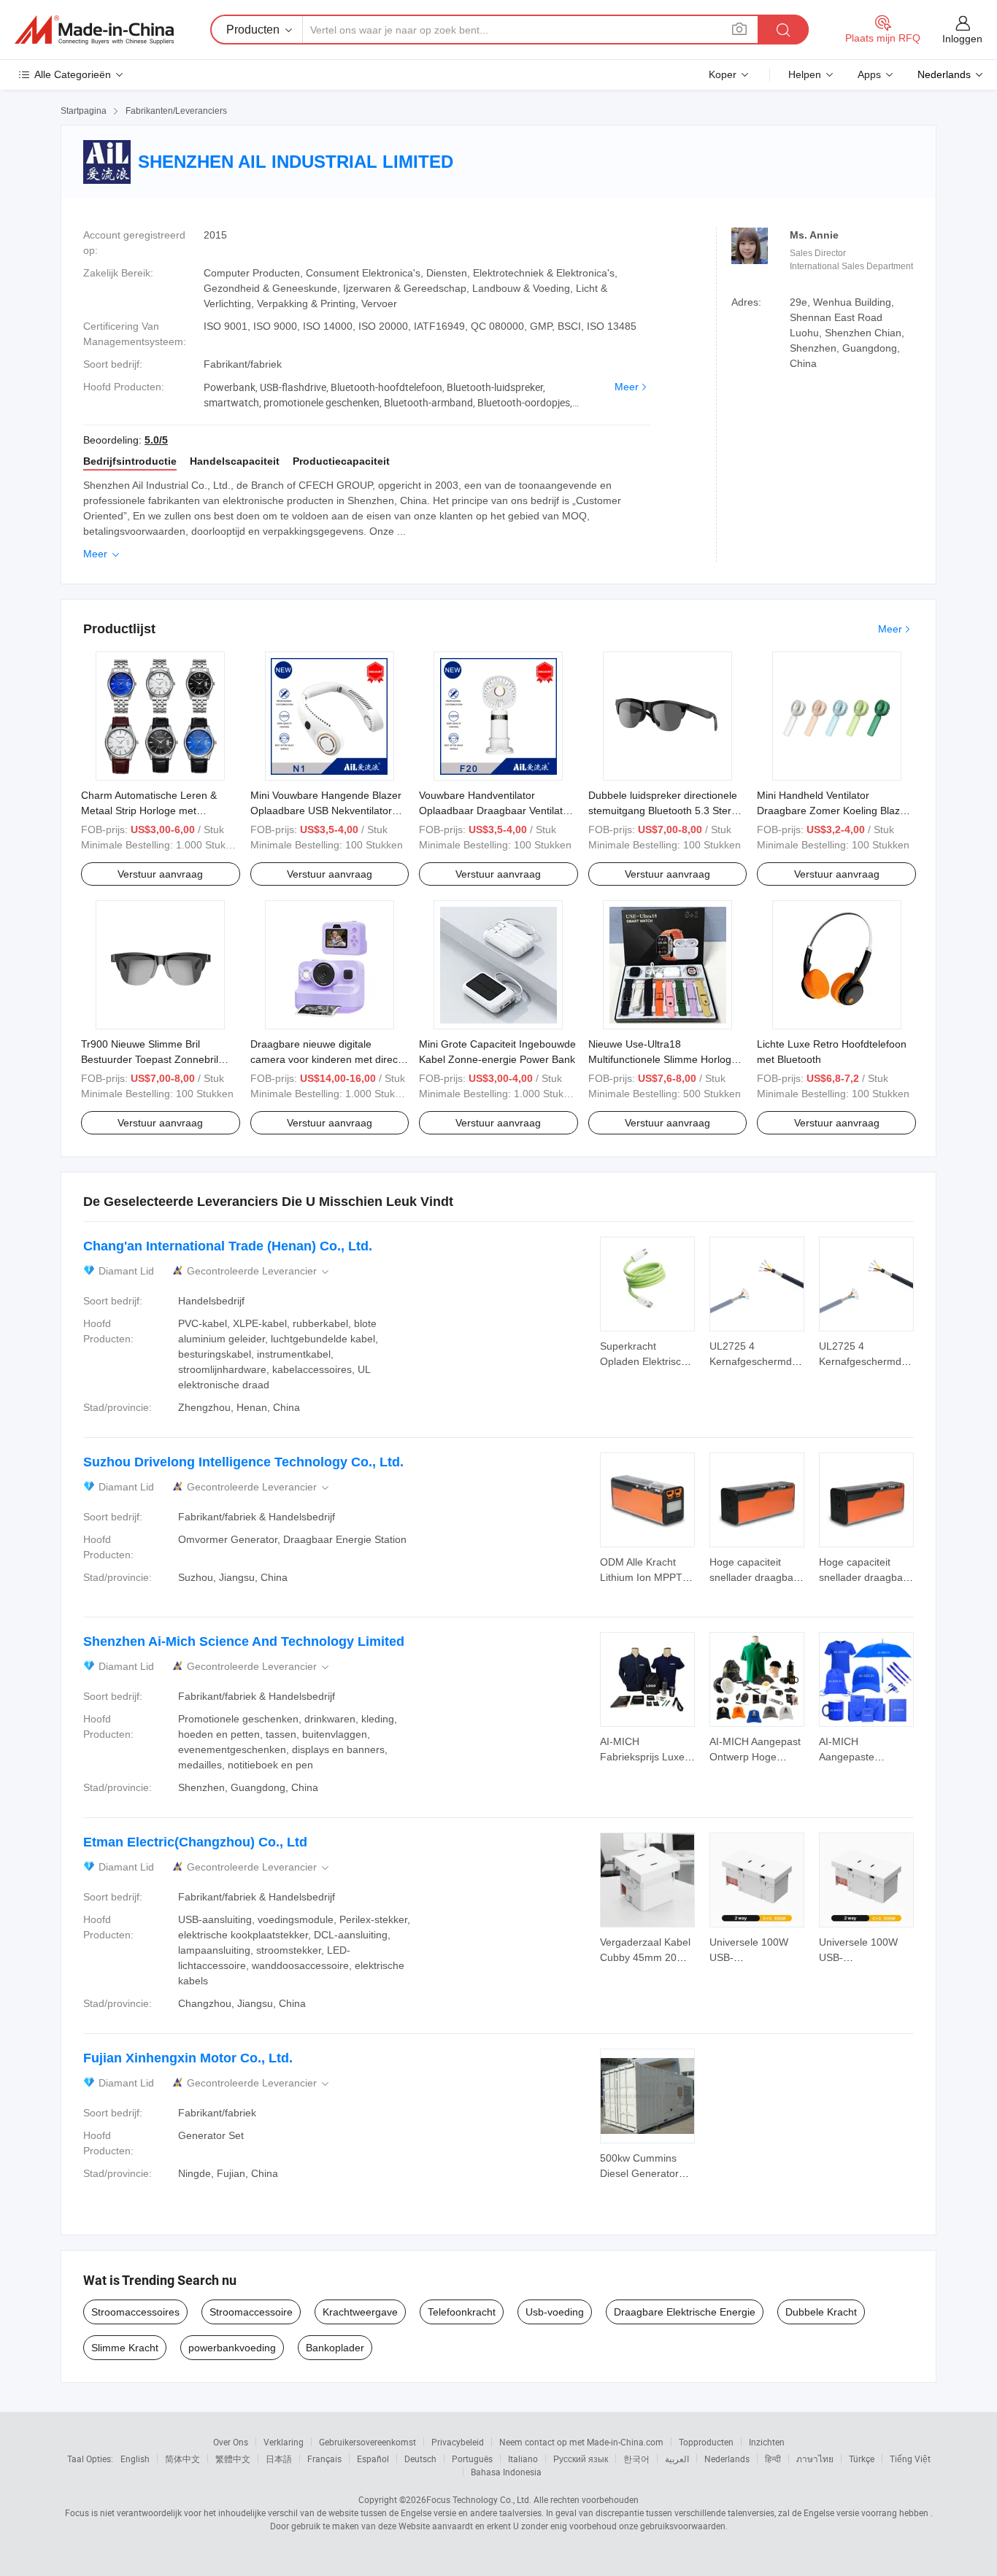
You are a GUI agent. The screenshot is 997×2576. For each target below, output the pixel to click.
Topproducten (706, 2442)
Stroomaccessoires (135, 2312)
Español (373, 2459)
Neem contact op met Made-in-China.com (581, 2442)
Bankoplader (335, 2348)
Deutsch (420, 2459)
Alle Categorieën (73, 74)
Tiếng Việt (910, 2459)
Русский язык (581, 2459)
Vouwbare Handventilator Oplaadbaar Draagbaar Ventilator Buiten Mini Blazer (496, 811)
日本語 (279, 2459)
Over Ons (231, 2442)
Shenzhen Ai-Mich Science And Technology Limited (244, 1641)
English (135, 2459)
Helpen (805, 74)
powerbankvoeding (232, 2348)
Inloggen (962, 39)
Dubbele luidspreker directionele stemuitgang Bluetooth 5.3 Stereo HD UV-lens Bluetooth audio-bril (666, 811)
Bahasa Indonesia (506, 2472)
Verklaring (284, 2442)
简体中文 (182, 2459)
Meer (627, 387)
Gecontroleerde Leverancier (259, 1271)
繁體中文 (233, 2459)
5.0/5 (156, 440)
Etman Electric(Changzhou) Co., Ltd (195, 1842)
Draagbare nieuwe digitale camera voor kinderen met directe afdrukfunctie (328, 1059)
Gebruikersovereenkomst (367, 2442)
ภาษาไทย (815, 2459)
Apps (869, 74)
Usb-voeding (555, 2312)
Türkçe (862, 2459)
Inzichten (767, 2442)
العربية (677, 2459)
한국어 (636, 2459)
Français (324, 2459)
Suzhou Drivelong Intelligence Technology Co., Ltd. (243, 1462)
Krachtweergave (360, 2312)
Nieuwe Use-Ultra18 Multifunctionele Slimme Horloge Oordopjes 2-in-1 (663, 1059)
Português (472, 2459)
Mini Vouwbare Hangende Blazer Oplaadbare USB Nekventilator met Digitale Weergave (326, 811)
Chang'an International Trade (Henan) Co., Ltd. (228, 1246)
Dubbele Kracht (821, 2312)
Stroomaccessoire (251, 2312)
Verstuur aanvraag (160, 874)
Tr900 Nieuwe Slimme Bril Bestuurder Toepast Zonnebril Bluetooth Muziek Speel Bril (150, 1059)
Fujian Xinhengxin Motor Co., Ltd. (188, 2058)
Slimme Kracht (125, 2348)
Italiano (523, 2459)
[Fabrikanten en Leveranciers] (94, 30)
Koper (723, 74)
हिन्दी (773, 2459)
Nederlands (727, 2459)
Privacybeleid (458, 2442)
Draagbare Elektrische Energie (685, 2312)
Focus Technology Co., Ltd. (479, 2499)
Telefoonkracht (462, 2312)
